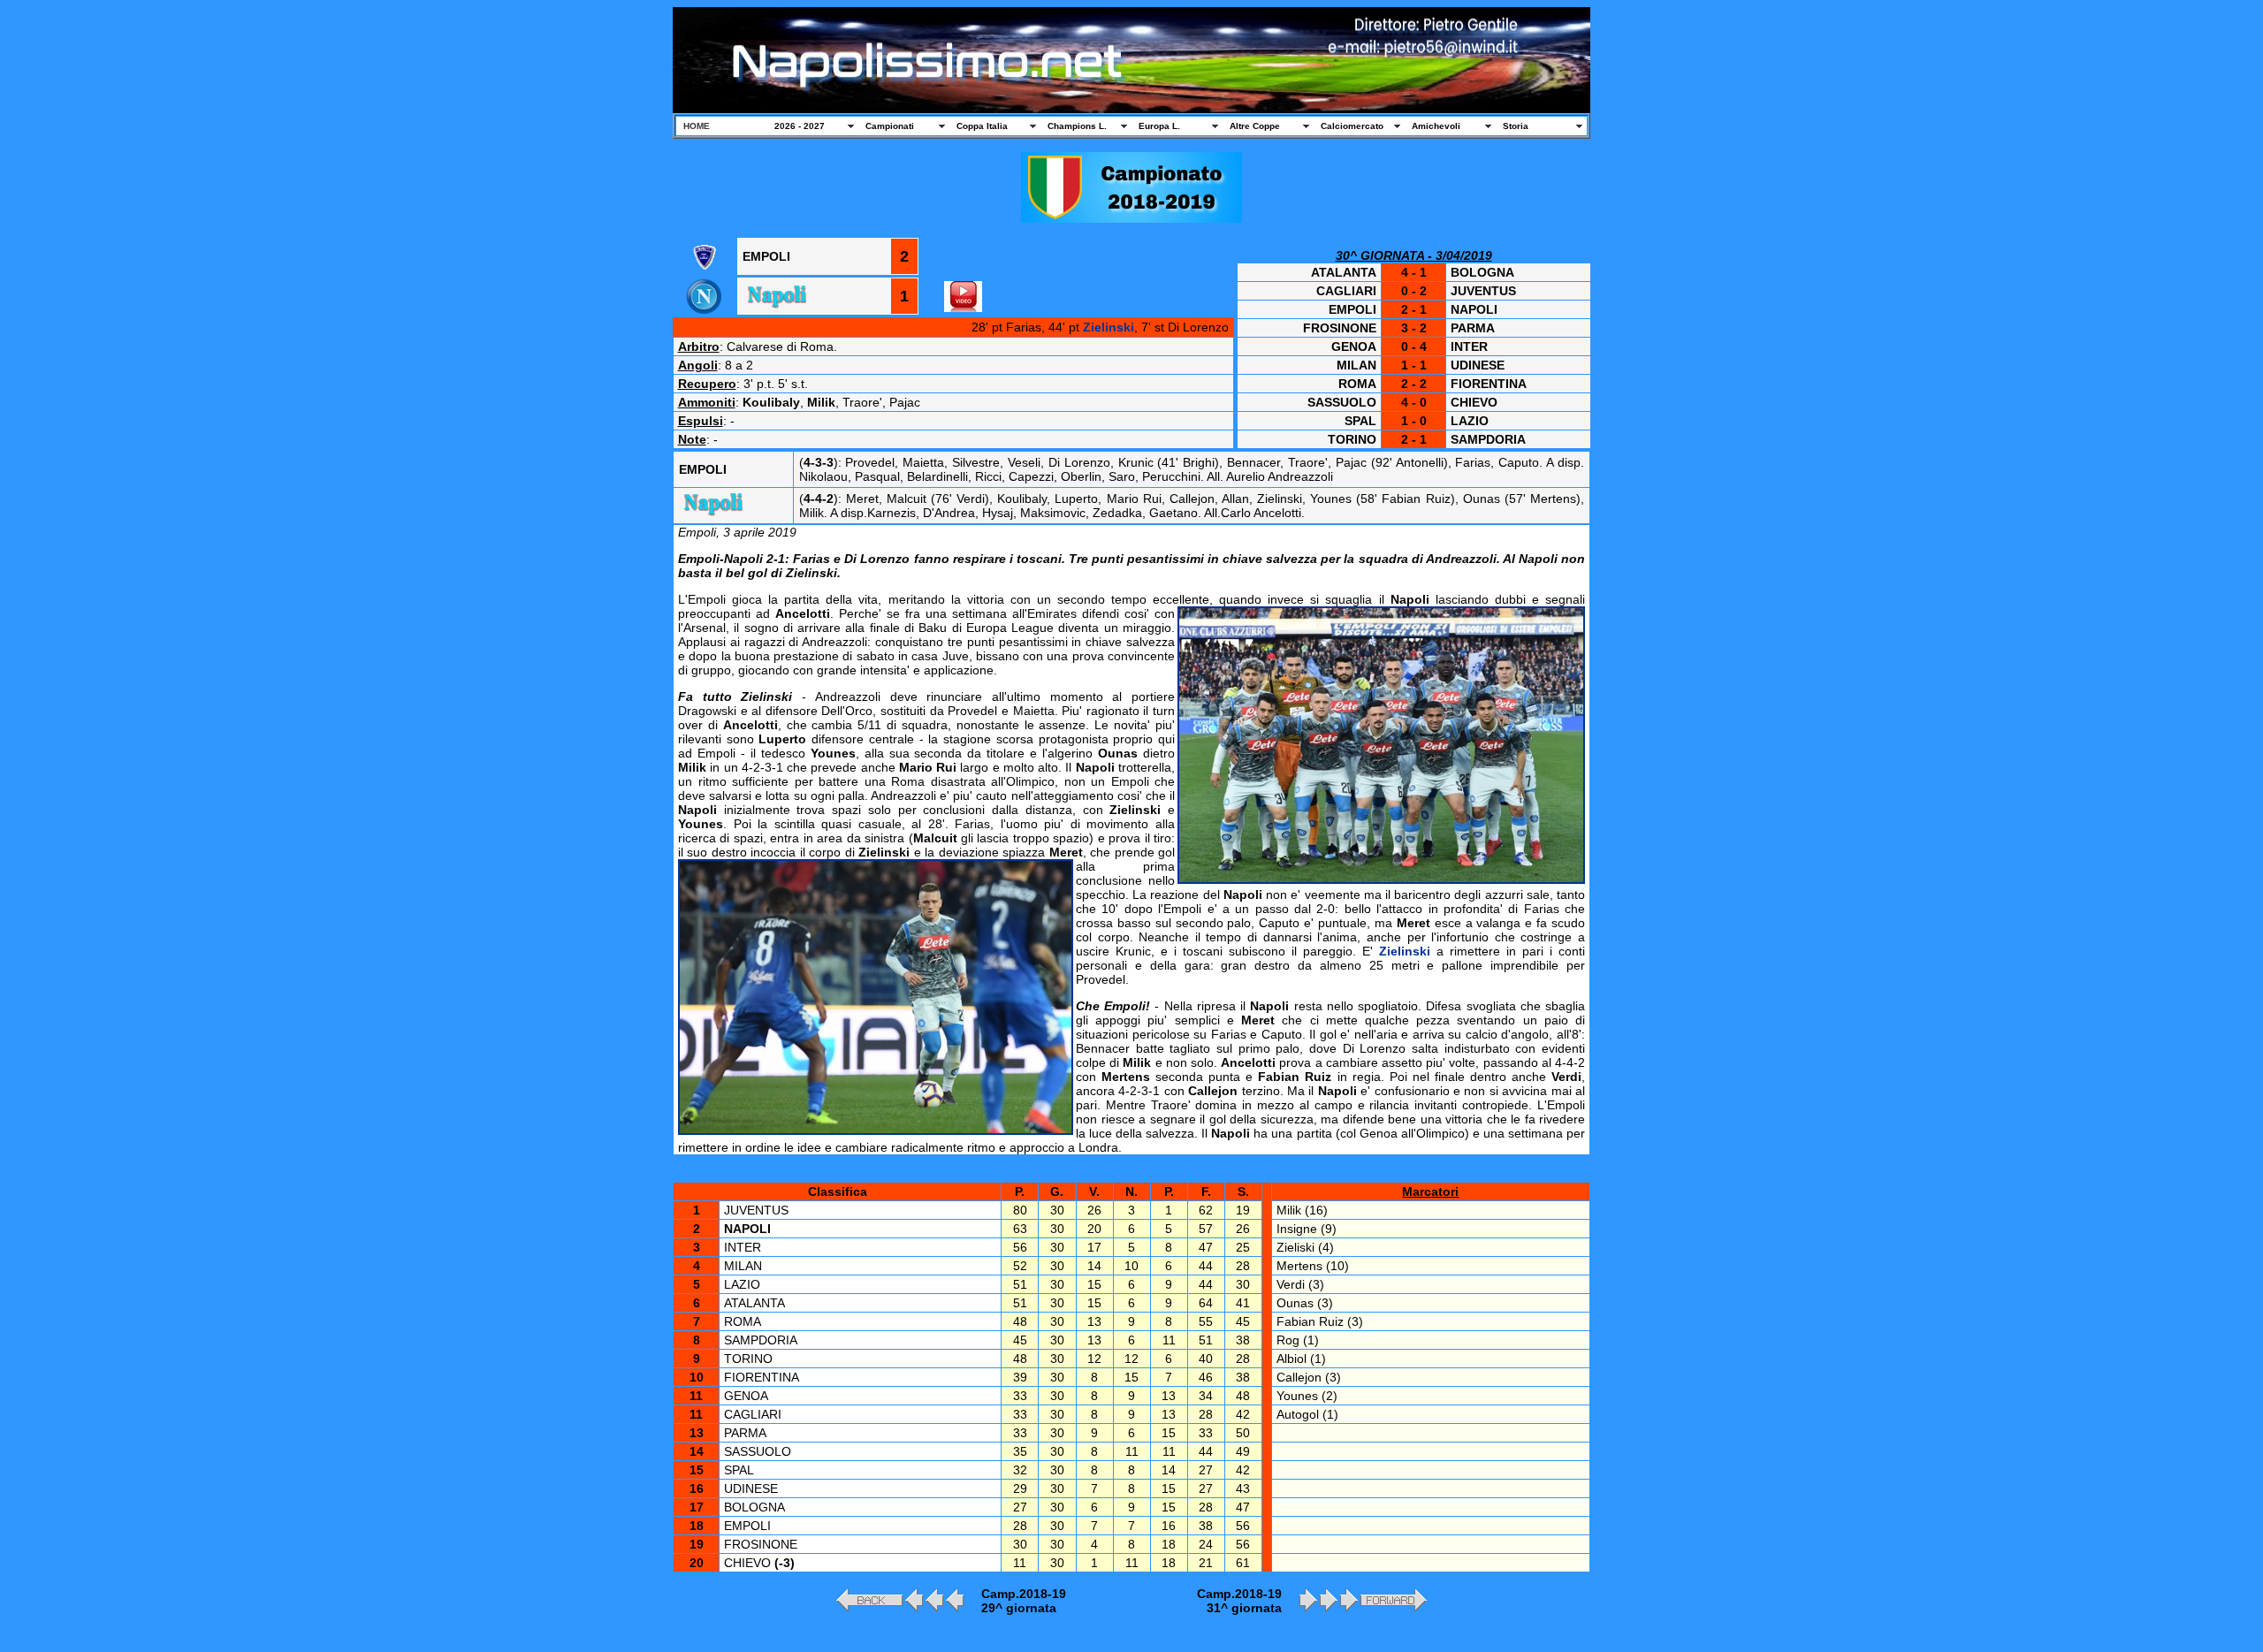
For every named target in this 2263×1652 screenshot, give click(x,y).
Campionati (890, 126)
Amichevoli (1436, 126)
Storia (1516, 126)
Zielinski (1109, 327)
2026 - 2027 (800, 126)
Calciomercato (1352, 126)
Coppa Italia (982, 126)
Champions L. (1077, 126)
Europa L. (1159, 126)
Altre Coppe (1255, 126)
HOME (697, 126)
